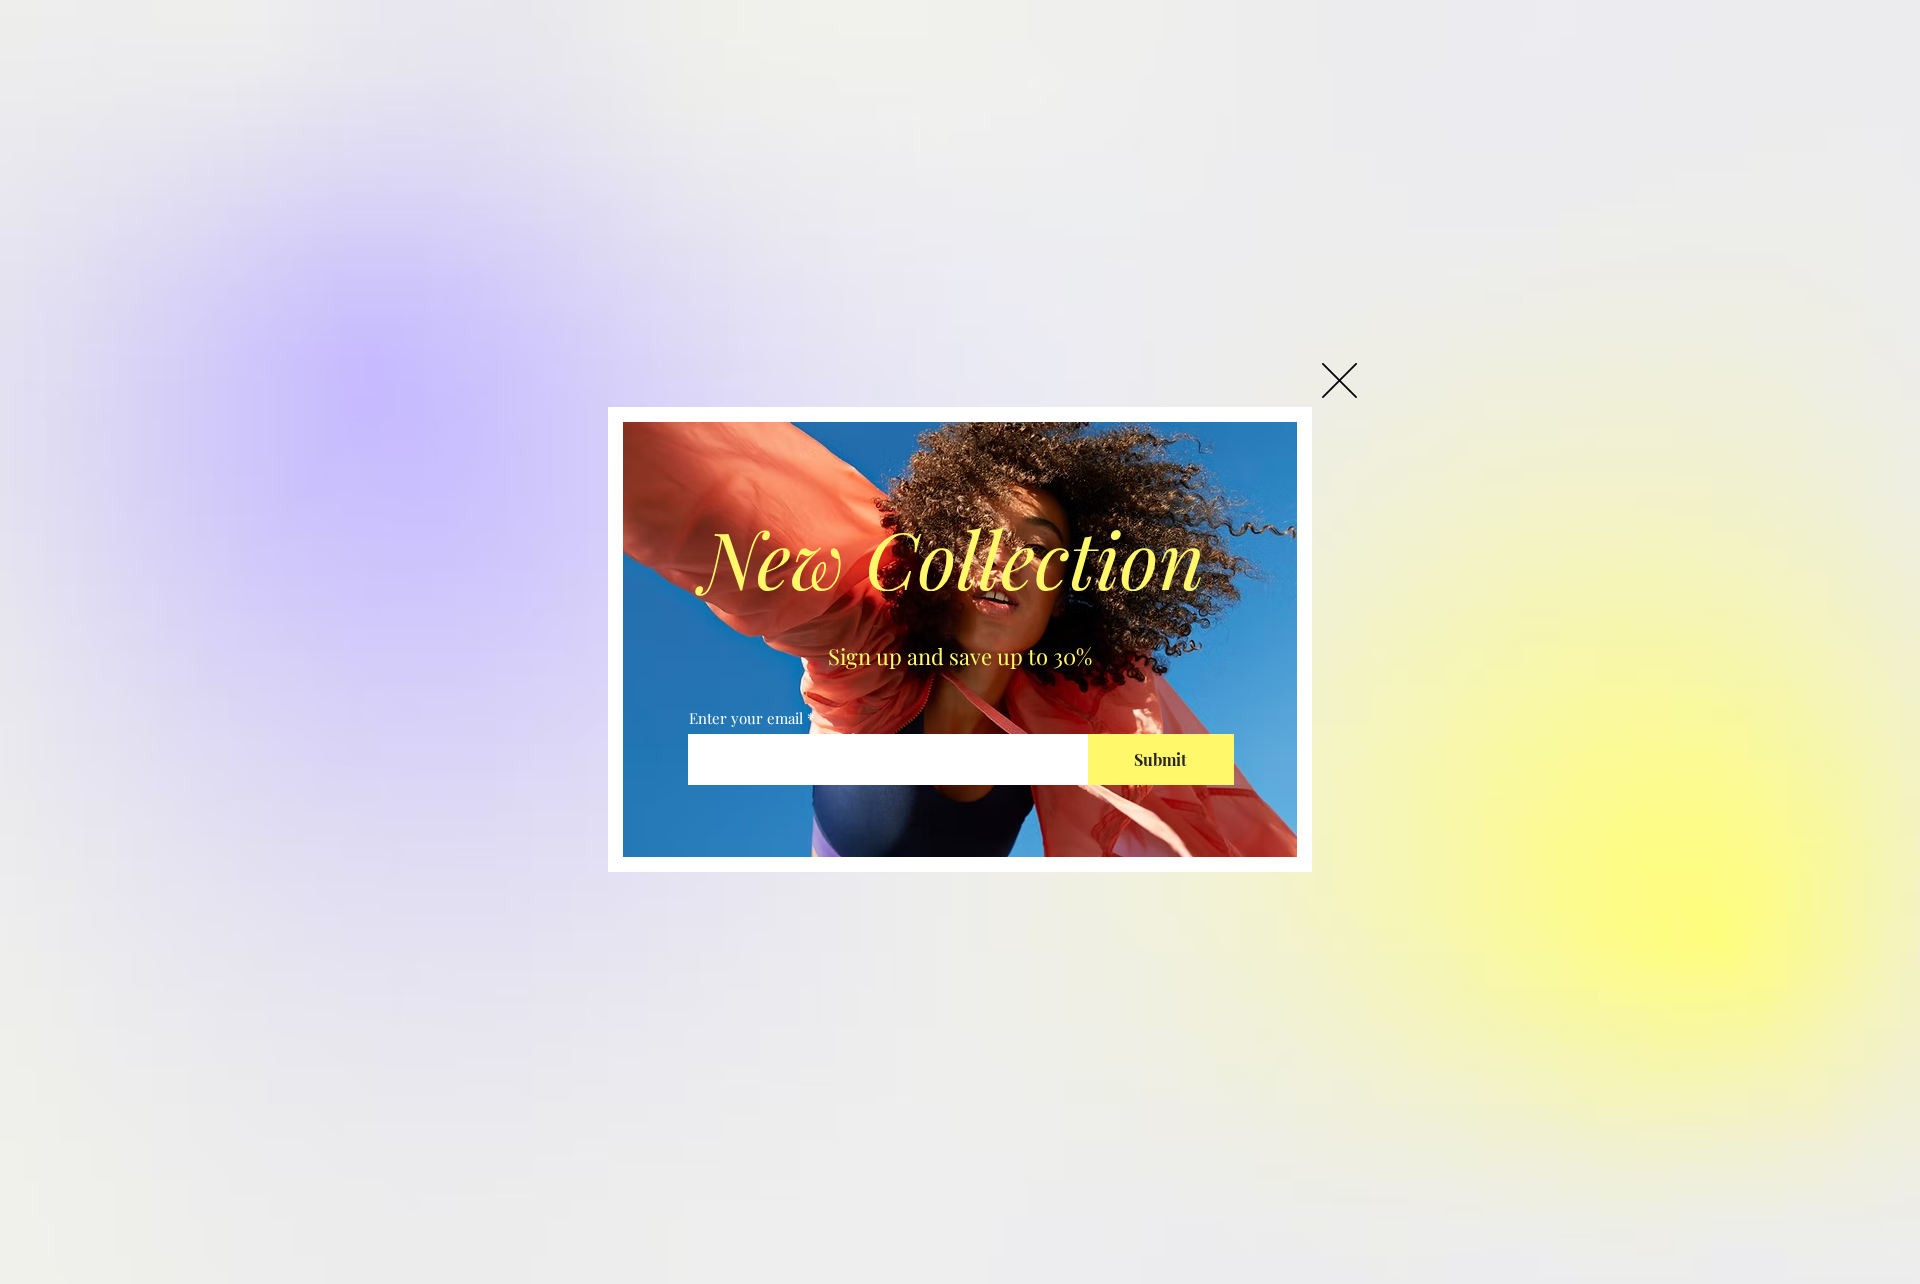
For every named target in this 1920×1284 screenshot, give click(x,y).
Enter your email (746, 718)
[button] (1339, 380)
